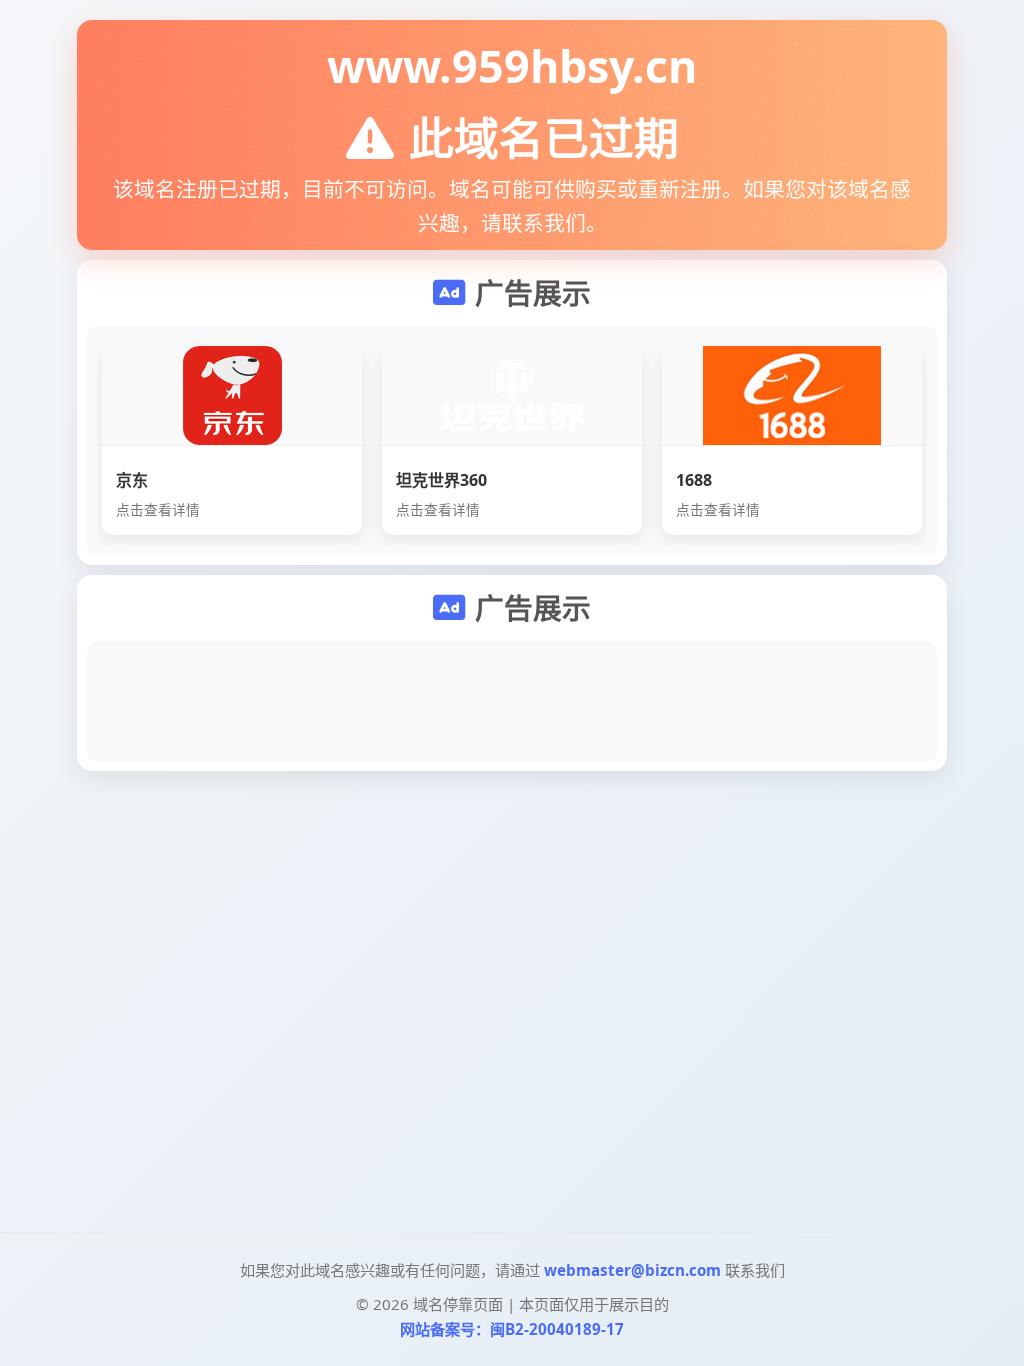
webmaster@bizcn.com (632, 1270)
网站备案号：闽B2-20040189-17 (512, 1329)
